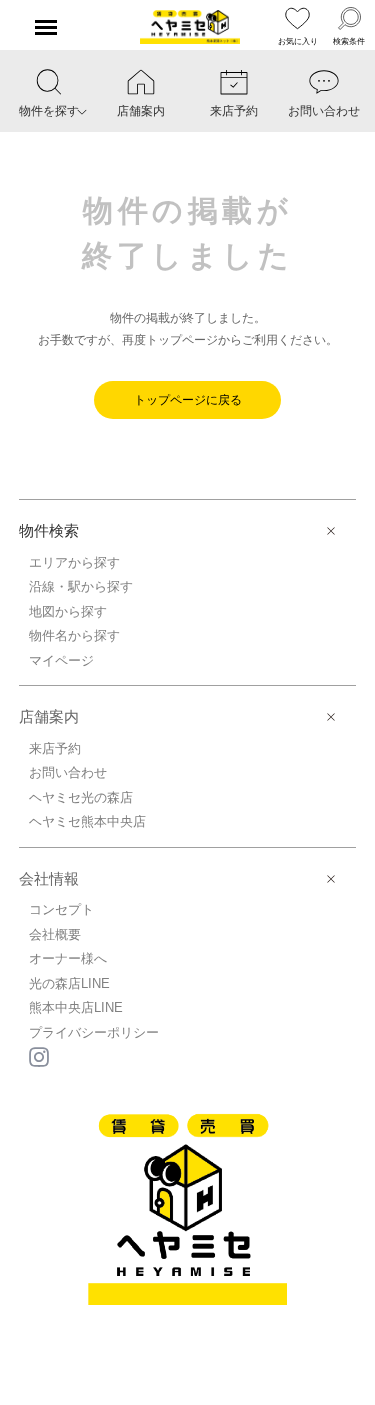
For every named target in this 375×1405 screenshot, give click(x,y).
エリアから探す (74, 562)
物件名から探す (74, 635)
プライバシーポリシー (94, 1032)
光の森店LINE (69, 983)
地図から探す (68, 611)
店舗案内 (49, 716)
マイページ (61, 660)
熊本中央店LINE (76, 1007)
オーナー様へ (68, 958)
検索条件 (349, 41)
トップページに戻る (188, 400)
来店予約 (55, 748)
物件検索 (49, 530)
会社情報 (49, 878)
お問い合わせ (68, 772)
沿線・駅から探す (81, 586)
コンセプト (61, 909)
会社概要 (55, 934)
